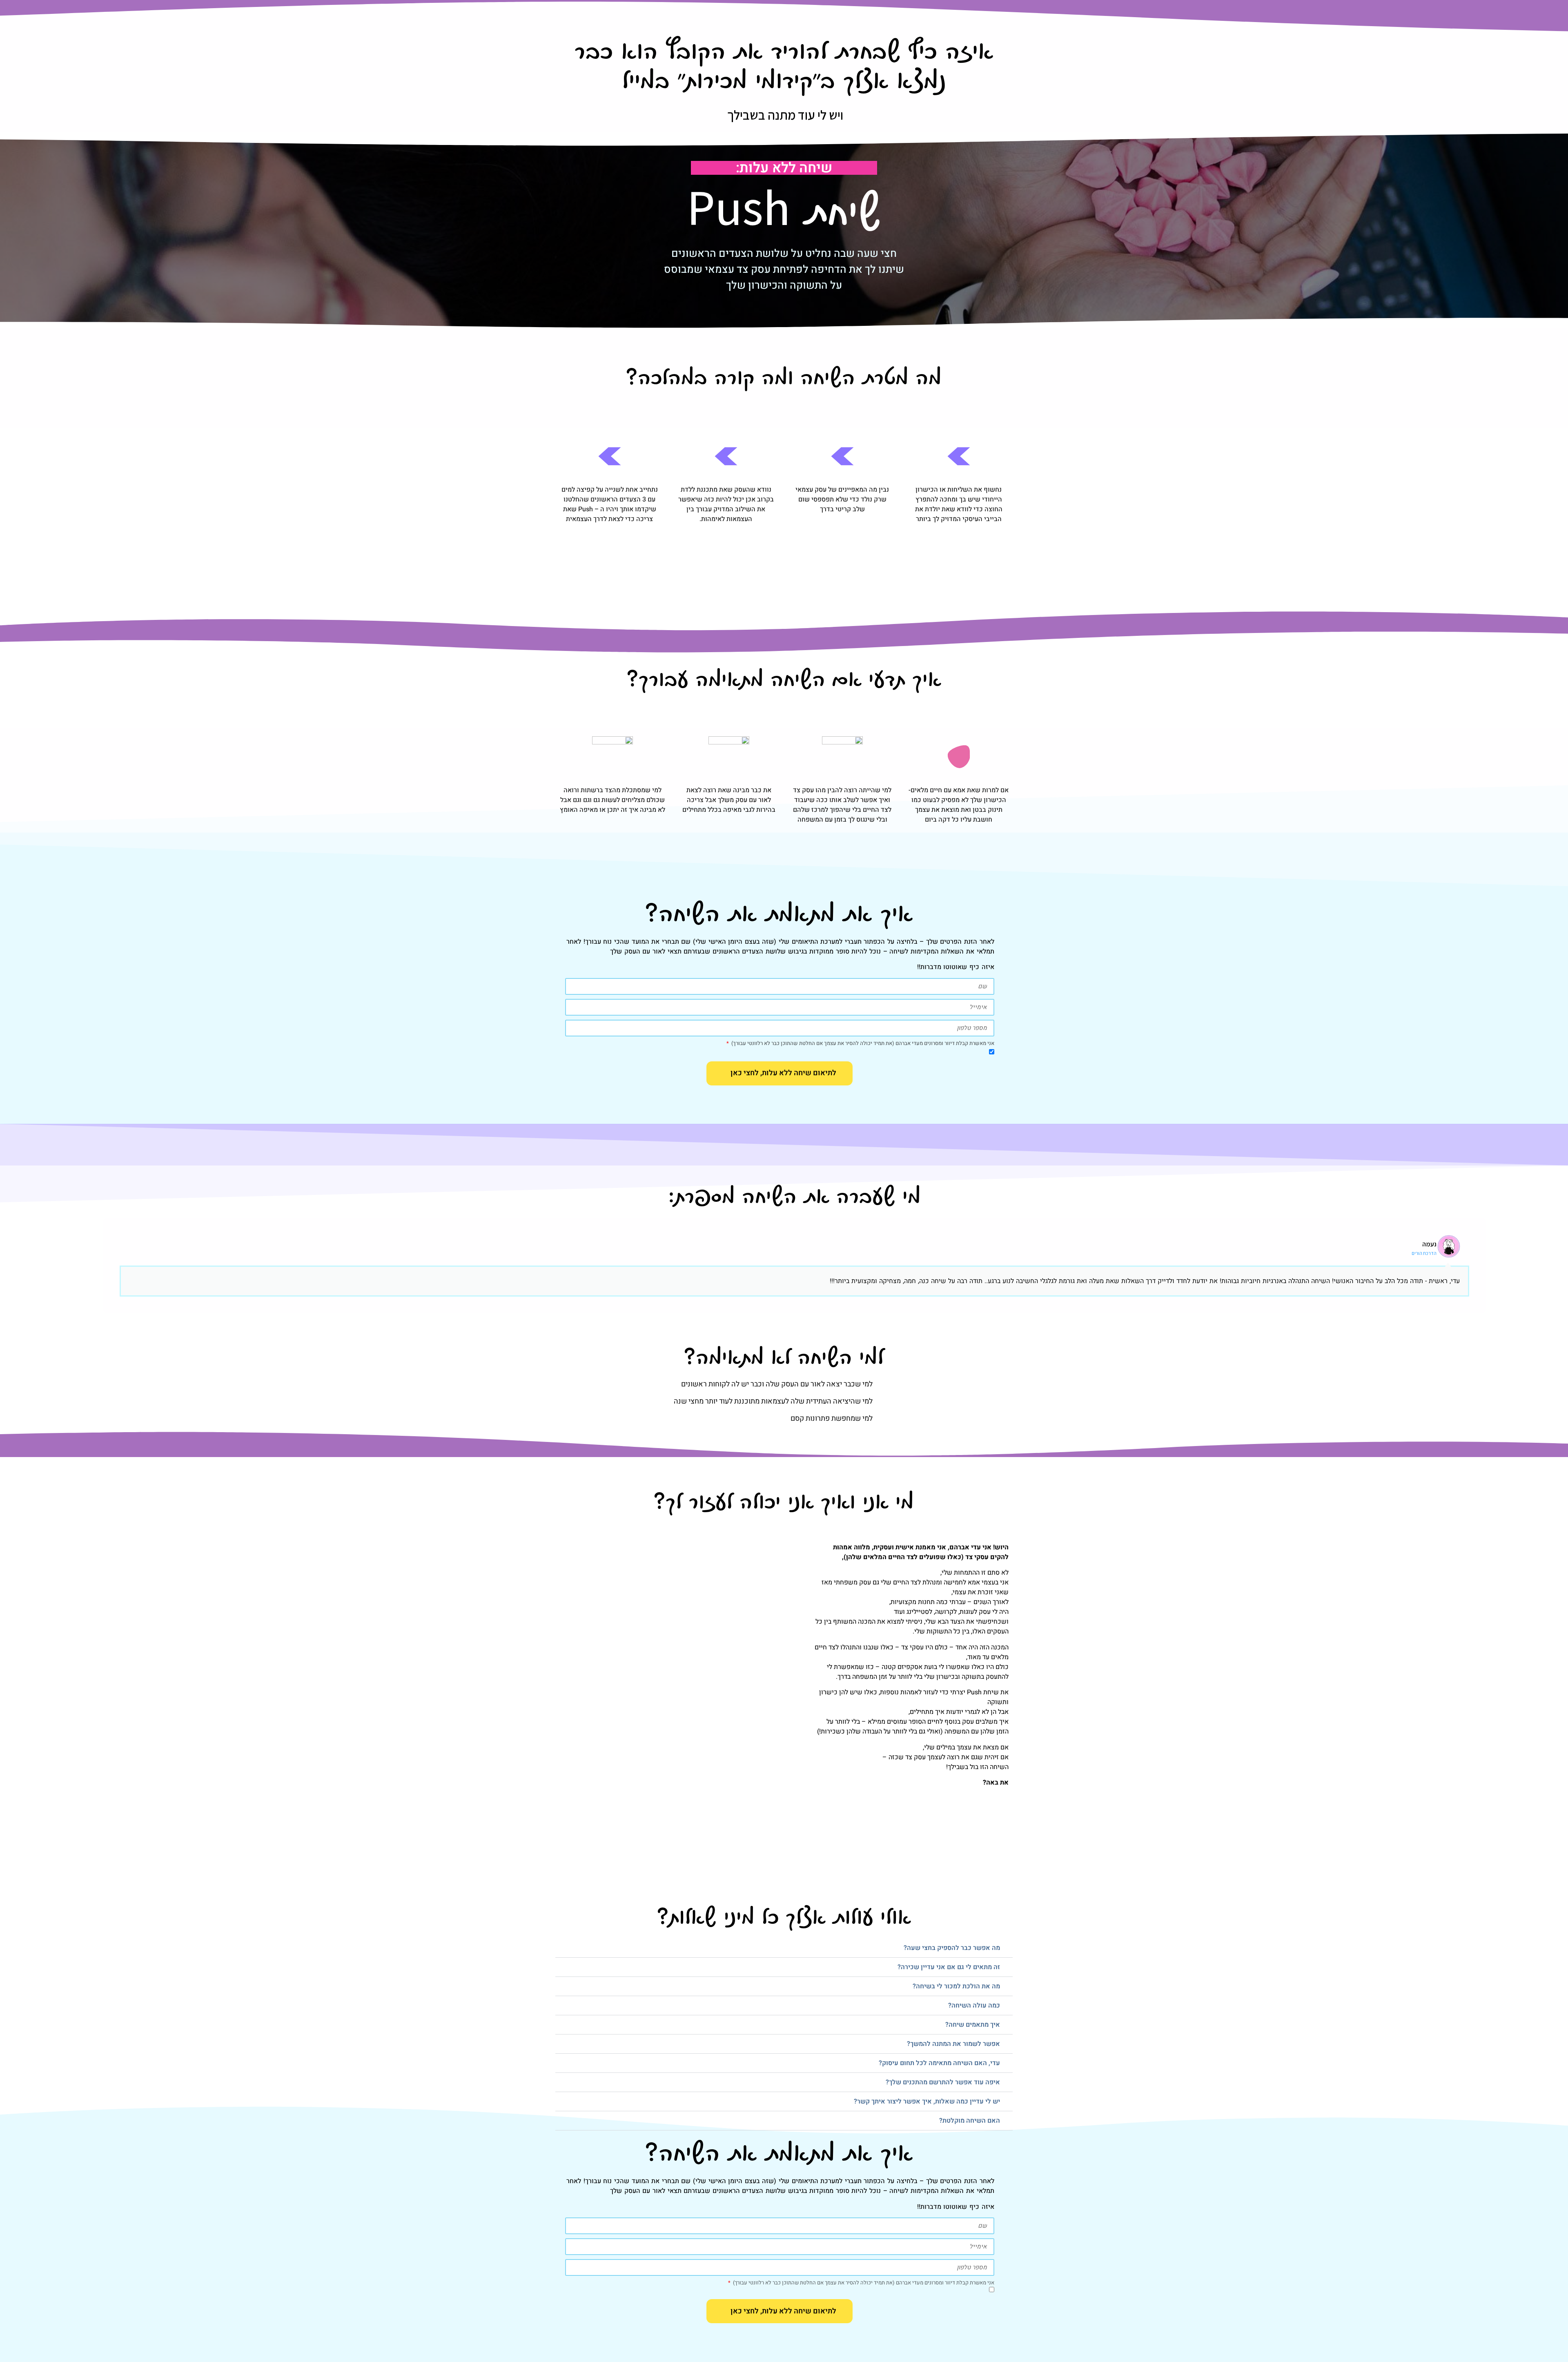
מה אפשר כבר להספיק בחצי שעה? (952, 1948)
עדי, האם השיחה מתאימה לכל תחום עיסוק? (939, 2063)
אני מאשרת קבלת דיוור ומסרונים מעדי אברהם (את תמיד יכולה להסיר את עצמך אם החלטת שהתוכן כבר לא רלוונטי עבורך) (862, 1044)
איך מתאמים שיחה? (973, 2025)
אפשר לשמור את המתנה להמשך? (953, 2044)
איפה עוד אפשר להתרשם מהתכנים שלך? (943, 2082)
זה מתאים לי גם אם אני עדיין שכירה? (949, 1967)
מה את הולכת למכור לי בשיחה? (956, 1986)
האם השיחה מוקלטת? (970, 2121)
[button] (784, 1948)
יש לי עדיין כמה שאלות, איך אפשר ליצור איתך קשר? (927, 2101)
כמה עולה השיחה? (974, 2005)
